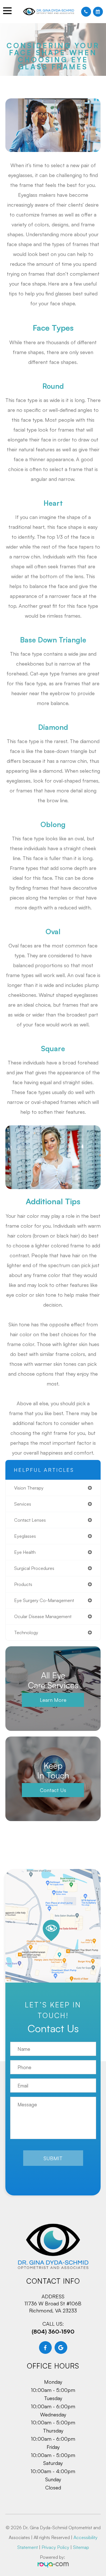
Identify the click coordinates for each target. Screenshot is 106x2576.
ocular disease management (43, 1616)
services (23, 1504)
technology (26, 1632)
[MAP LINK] (53, 1926)
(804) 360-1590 (53, 2331)
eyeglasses (25, 1536)
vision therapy (29, 1488)
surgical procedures (34, 1568)
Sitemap (81, 2547)
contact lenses (30, 1520)
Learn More (53, 1700)
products (23, 1584)
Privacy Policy (55, 2547)
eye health (25, 1552)
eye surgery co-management (44, 1600)
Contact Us (53, 1790)
